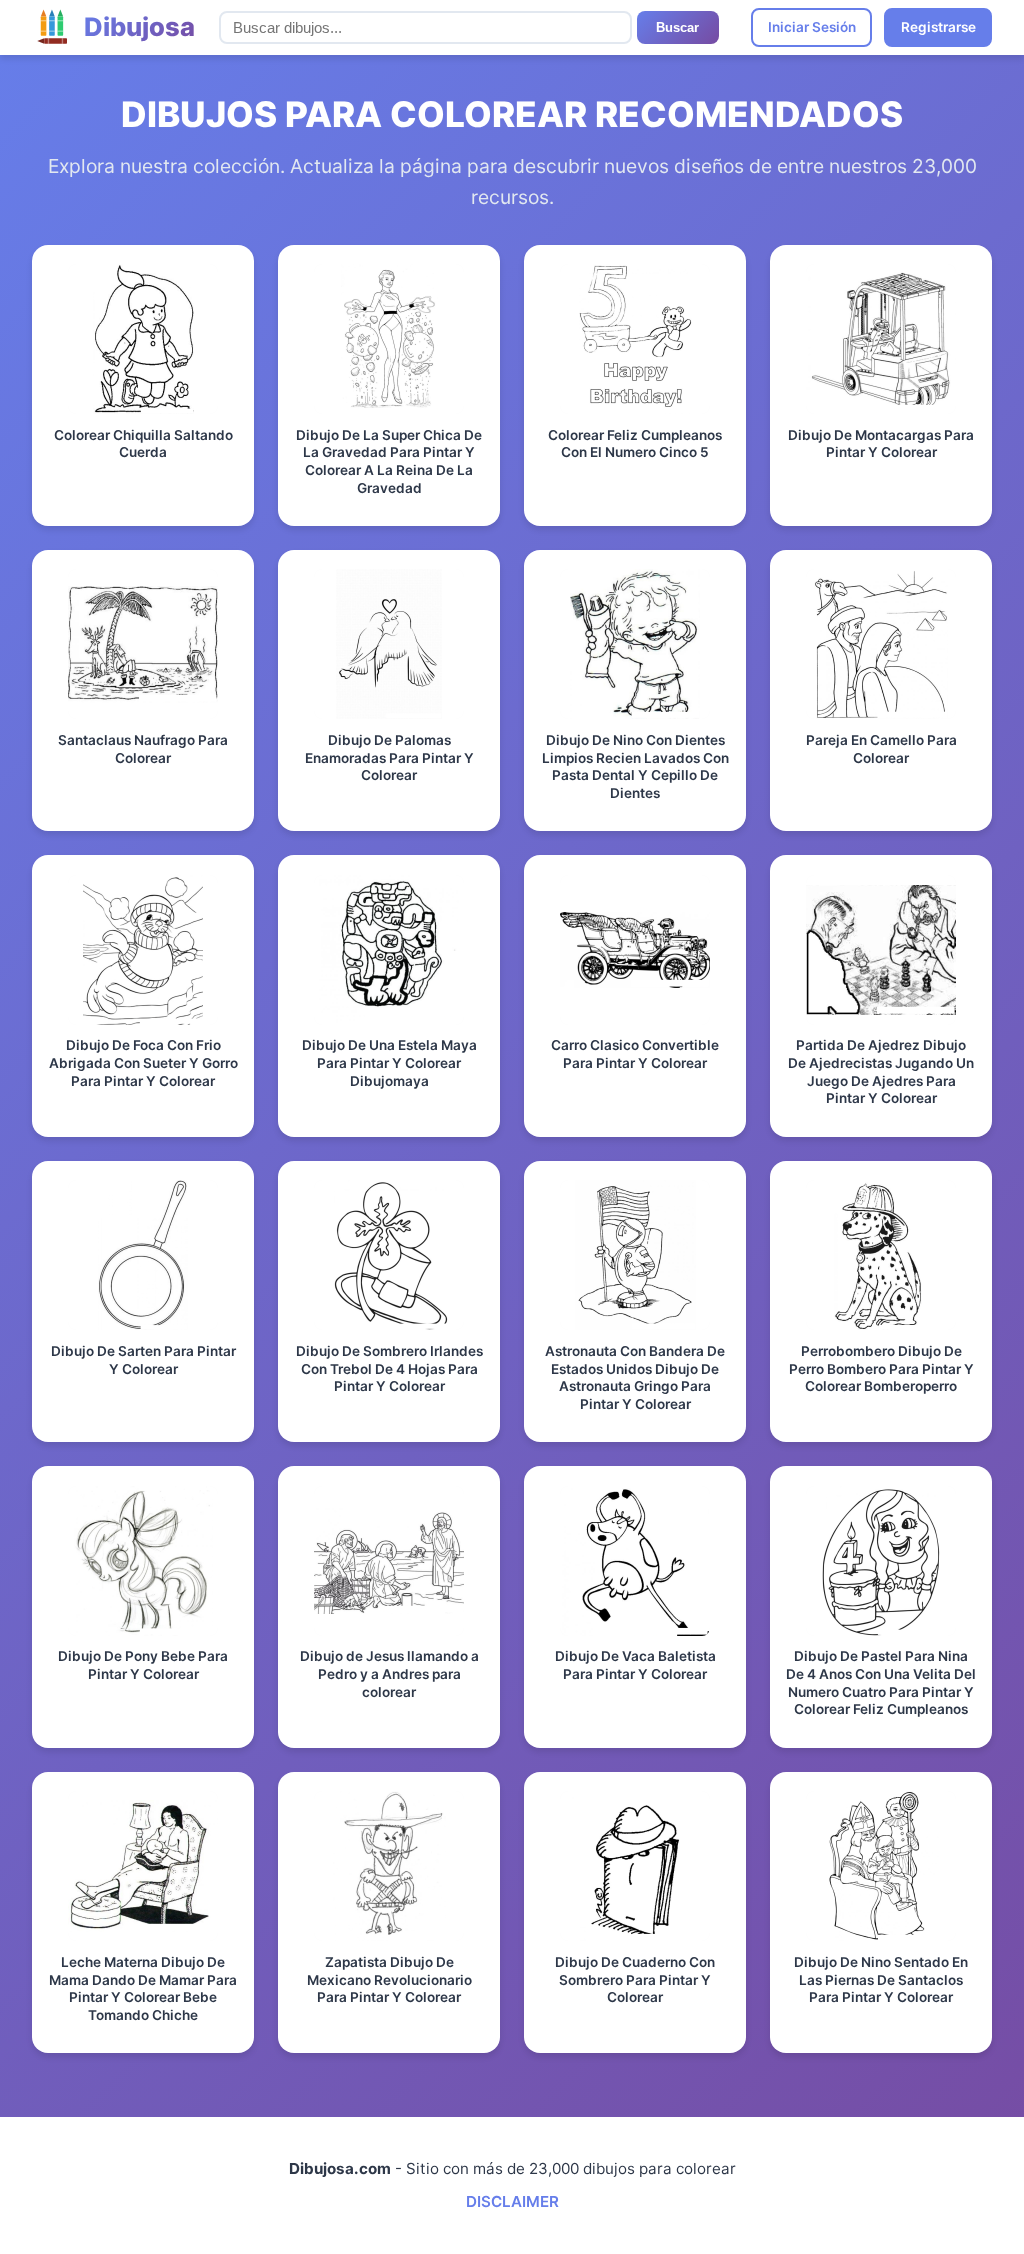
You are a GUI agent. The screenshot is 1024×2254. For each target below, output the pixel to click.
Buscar (677, 27)
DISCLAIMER (512, 2201)
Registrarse (938, 27)
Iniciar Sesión (812, 27)
